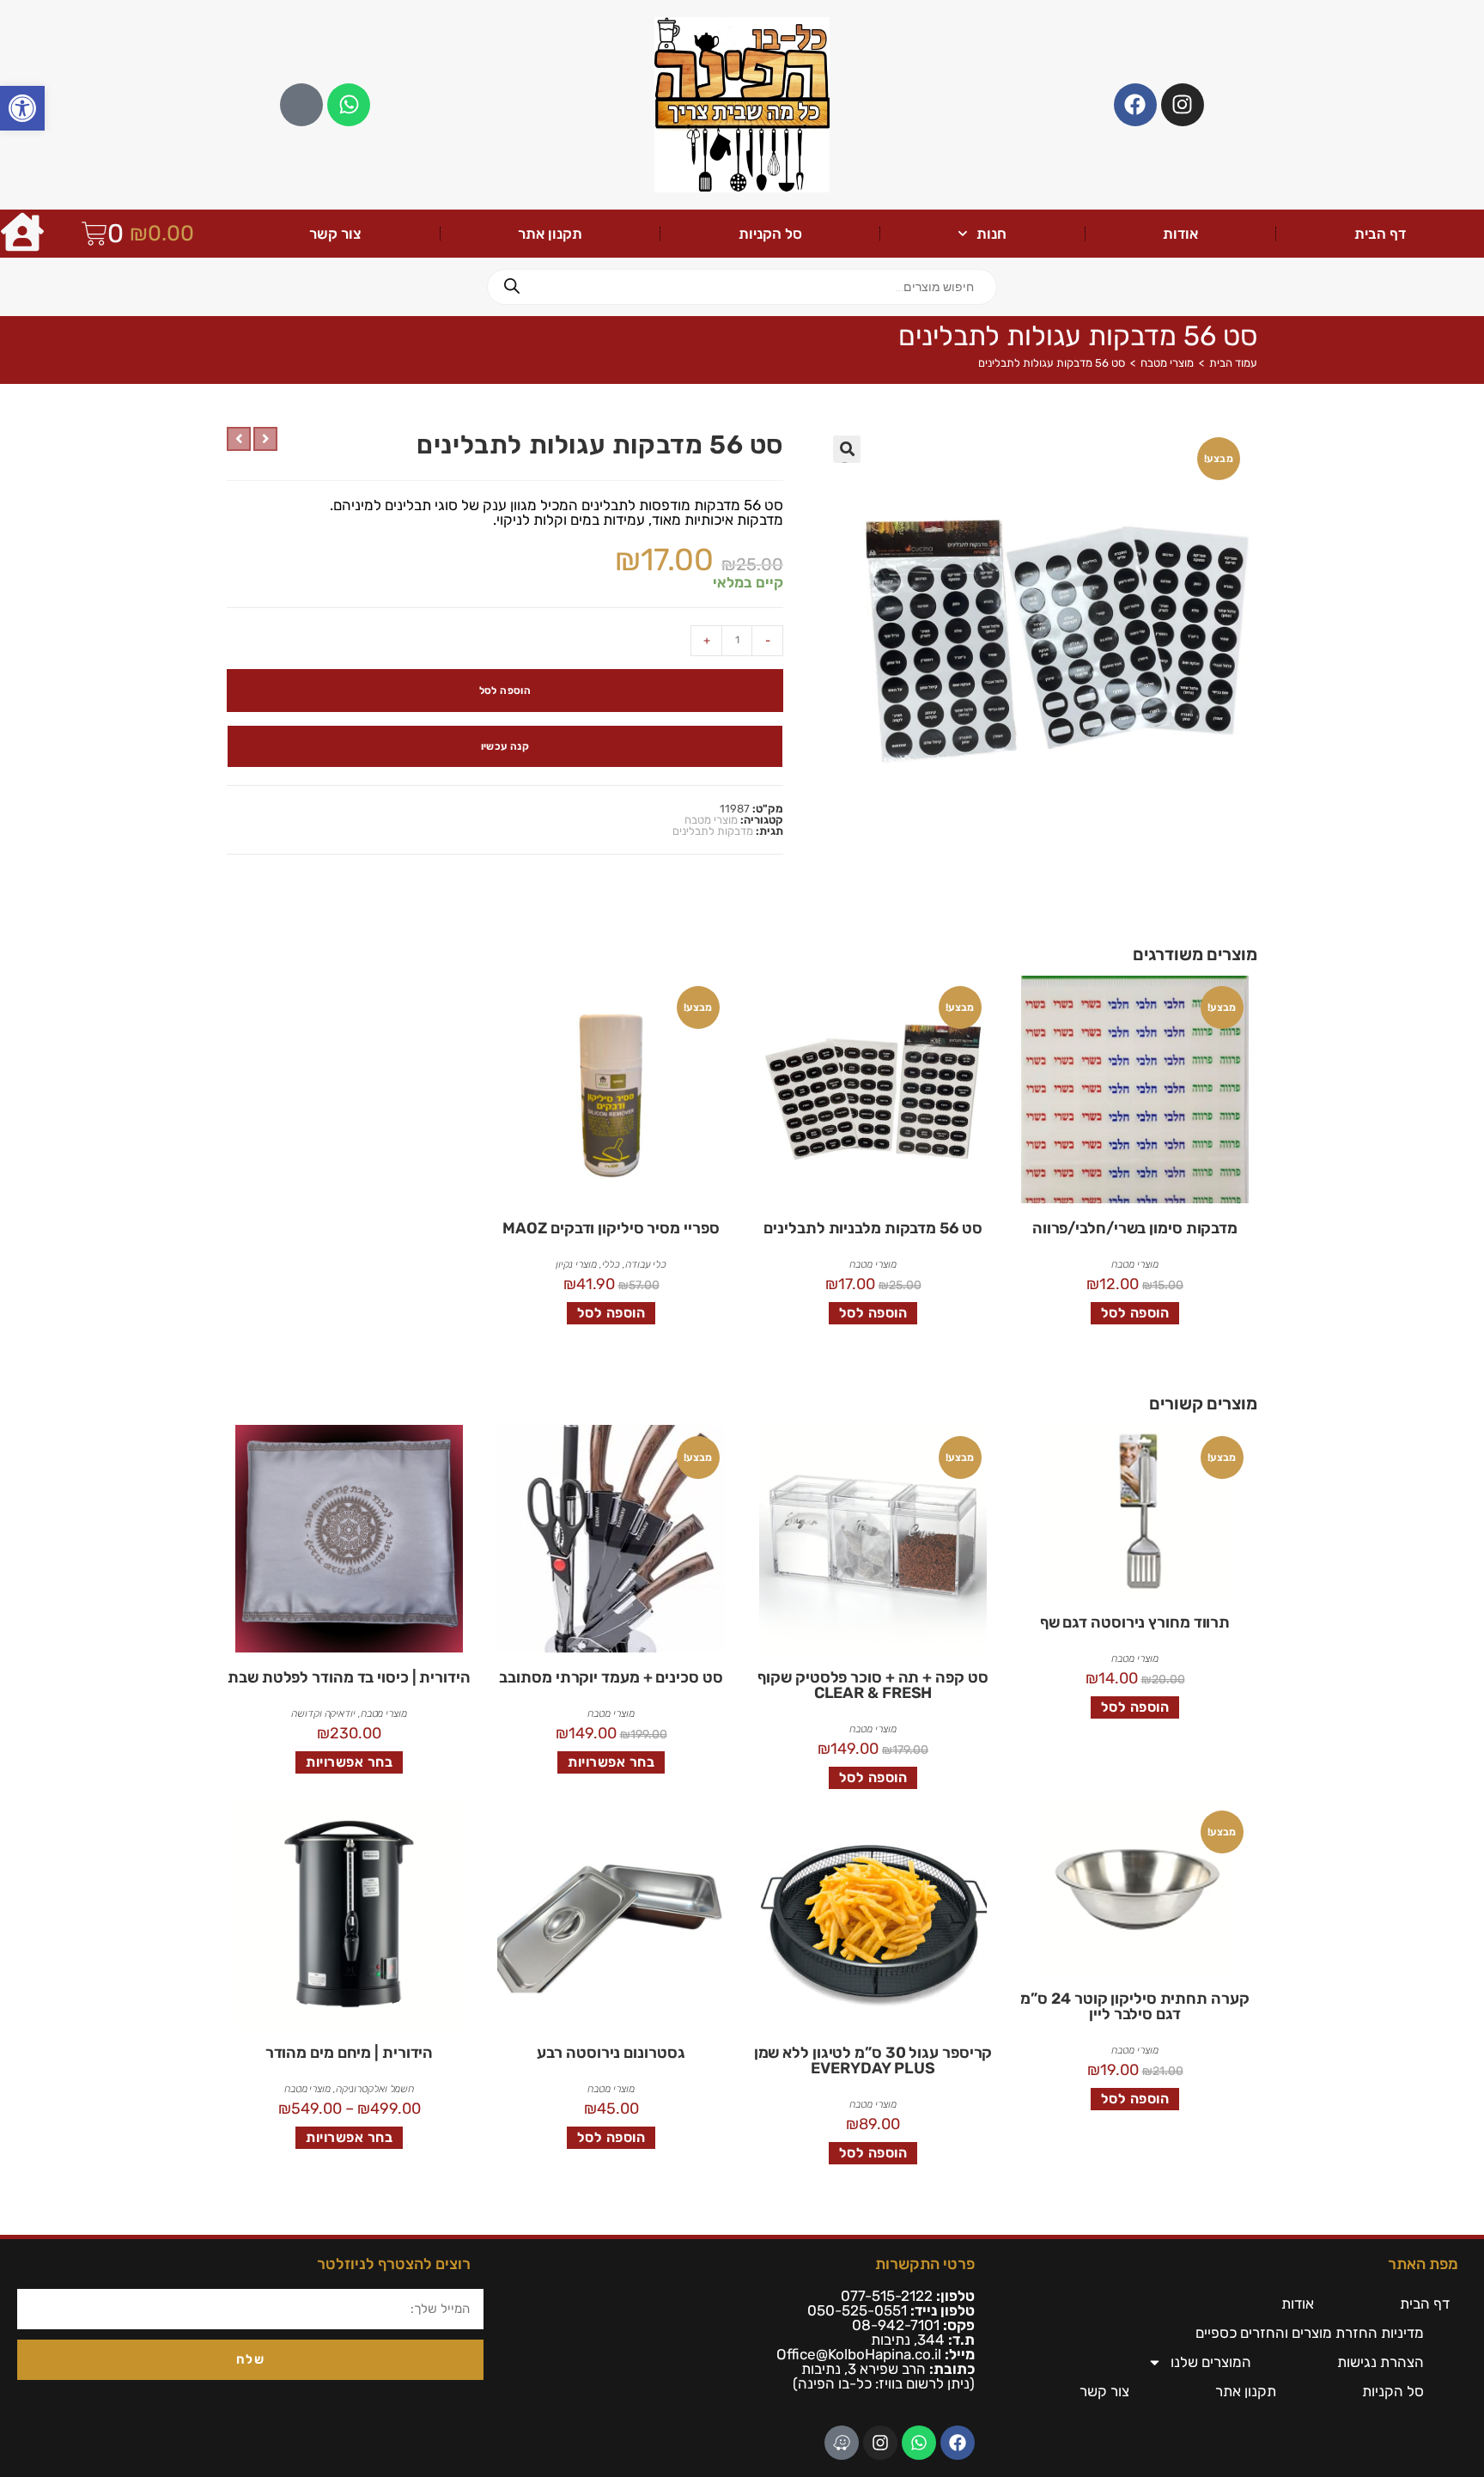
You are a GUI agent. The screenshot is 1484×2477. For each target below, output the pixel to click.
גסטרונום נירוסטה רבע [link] (611, 2053)
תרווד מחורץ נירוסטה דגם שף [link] (1135, 1622)
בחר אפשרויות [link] (611, 1762)
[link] (22, 108)
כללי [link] (611, 1264)
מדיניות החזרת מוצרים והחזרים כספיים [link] (1310, 2333)
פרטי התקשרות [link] (925, 2264)
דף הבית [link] (1380, 234)
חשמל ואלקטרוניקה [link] (375, 2089)
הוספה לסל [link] (1135, 1313)
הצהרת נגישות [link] (1381, 2362)
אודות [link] (1180, 234)
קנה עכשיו (505, 746)
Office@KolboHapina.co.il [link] (859, 2354)
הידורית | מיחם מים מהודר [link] (350, 2053)
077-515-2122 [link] (887, 2296)
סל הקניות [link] (770, 234)
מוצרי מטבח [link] (1167, 363)
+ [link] (707, 640)
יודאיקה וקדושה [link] (323, 1713)
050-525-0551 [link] (857, 2310)
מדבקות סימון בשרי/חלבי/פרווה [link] (1135, 1228)
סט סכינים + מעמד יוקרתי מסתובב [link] (611, 1677)
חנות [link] (991, 234)
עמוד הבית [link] (1233, 363)
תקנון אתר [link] (550, 234)
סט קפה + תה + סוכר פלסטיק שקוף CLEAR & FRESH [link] (873, 1685)
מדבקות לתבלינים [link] (713, 831)
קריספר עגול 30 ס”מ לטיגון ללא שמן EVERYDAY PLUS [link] (873, 2060)
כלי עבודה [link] (646, 1264)
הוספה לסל (505, 691)
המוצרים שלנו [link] (1211, 2362)
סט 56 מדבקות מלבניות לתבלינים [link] (873, 1228)
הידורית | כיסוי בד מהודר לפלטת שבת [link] (349, 1677)
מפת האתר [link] (1423, 2264)
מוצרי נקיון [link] (576, 1264)
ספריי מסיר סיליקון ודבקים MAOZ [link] (611, 1228)
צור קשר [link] (335, 234)
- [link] (768, 640)
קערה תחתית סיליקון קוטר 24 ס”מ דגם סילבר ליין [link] (1134, 2006)
